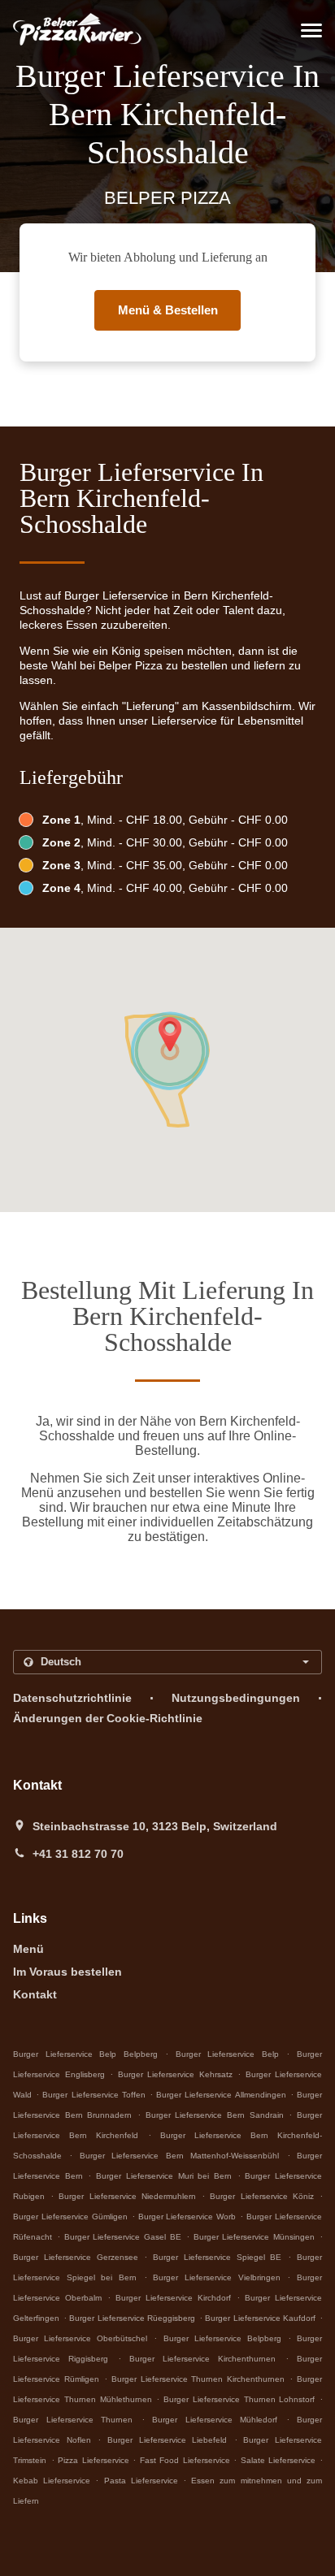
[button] (311, 30)
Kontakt (35, 1994)
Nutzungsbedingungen (236, 1698)
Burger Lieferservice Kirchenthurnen (203, 2359)
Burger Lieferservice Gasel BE (123, 2237)
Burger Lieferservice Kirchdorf (173, 2298)
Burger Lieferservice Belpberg (222, 2338)
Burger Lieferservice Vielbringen (216, 2277)
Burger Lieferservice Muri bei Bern (164, 2176)
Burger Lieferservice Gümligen (70, 2217)
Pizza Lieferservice (95, 2460)
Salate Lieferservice (280, 2460)
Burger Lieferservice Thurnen (73, 2420)
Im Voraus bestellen (67, 1972)
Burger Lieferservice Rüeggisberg (132, 2318)
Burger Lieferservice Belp (227, 2054)
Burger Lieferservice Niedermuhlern (127, 2196)
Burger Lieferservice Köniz (261, 2196)
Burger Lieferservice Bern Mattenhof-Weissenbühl (179, 2156)
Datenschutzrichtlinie (72, 1698)
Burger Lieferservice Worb (187, 2217)
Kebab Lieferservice (54, 2481)
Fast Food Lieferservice (187, 2460)
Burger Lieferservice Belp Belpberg (85, 2054)
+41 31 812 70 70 (78, 1854)
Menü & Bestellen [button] (168, 310)
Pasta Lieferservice (144, 2481)
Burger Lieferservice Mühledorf (215, 2420)
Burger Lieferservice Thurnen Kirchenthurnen (198, 2379)
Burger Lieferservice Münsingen (255, 2237)
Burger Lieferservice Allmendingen (221, 2095)
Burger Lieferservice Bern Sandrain (215, 2115)
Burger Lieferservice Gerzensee (76, 2257)
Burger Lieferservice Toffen (94, 2095)
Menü (28, 1949)
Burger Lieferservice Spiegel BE (217, 2257)
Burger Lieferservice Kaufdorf (260, 2318)
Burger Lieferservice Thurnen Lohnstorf (239, 2399)
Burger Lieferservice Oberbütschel (80, 2338)
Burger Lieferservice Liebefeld (167, 2440)
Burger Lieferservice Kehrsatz (175, 2074)
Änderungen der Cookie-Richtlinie (108, 1718)
